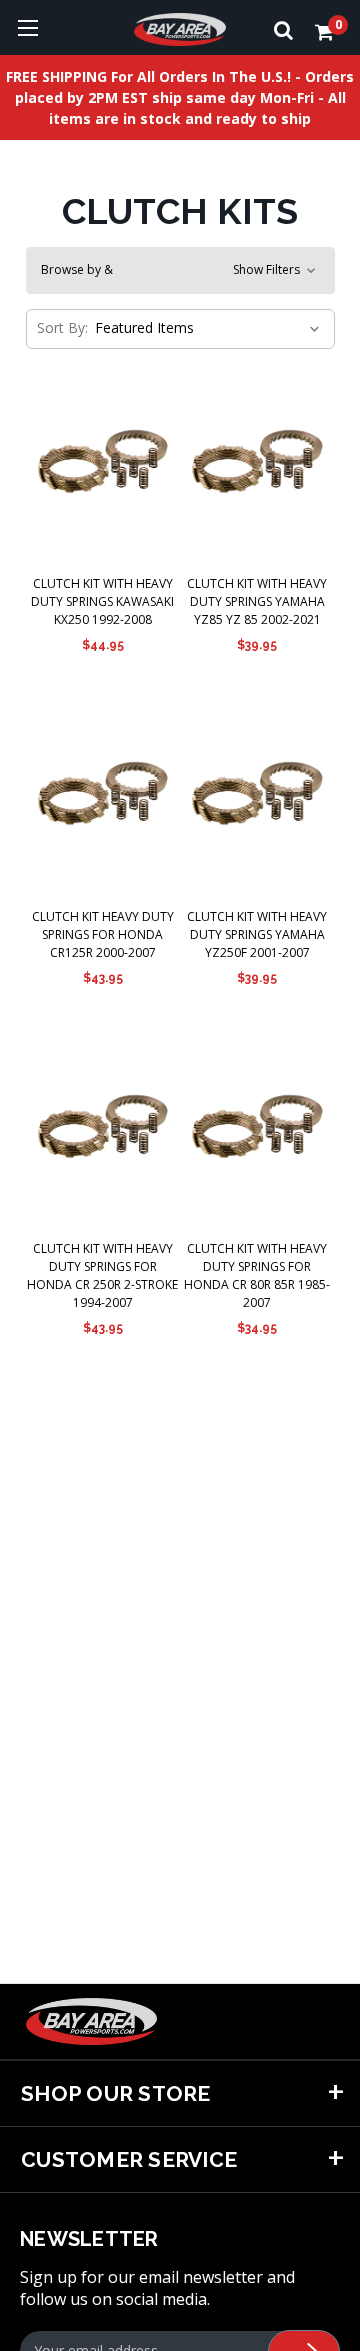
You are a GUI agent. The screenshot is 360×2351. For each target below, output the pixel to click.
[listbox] (205, 328)
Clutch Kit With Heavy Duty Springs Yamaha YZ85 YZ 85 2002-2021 (257, 601)
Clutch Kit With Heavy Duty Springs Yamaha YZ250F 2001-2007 (257, 934)
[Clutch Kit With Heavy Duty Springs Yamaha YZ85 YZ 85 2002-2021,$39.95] (257, 464)
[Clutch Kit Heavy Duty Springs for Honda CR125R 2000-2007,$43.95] (103, 796)
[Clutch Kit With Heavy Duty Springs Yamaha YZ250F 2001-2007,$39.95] (257, 796)
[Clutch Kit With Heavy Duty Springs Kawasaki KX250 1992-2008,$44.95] (103, 464)
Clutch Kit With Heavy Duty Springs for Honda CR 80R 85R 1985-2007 (257, 1275)
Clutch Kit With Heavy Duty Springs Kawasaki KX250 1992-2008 (102, 601)
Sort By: (62, 327)
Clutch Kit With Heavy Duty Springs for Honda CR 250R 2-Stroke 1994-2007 (102, 1275)
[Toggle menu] (27, 27)
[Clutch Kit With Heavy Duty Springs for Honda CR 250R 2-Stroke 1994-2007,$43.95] (103, 1129)
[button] (180, 270)
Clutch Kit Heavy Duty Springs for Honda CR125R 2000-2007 (103, 934)
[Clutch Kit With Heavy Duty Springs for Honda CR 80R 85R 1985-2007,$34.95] (257, 1129)
